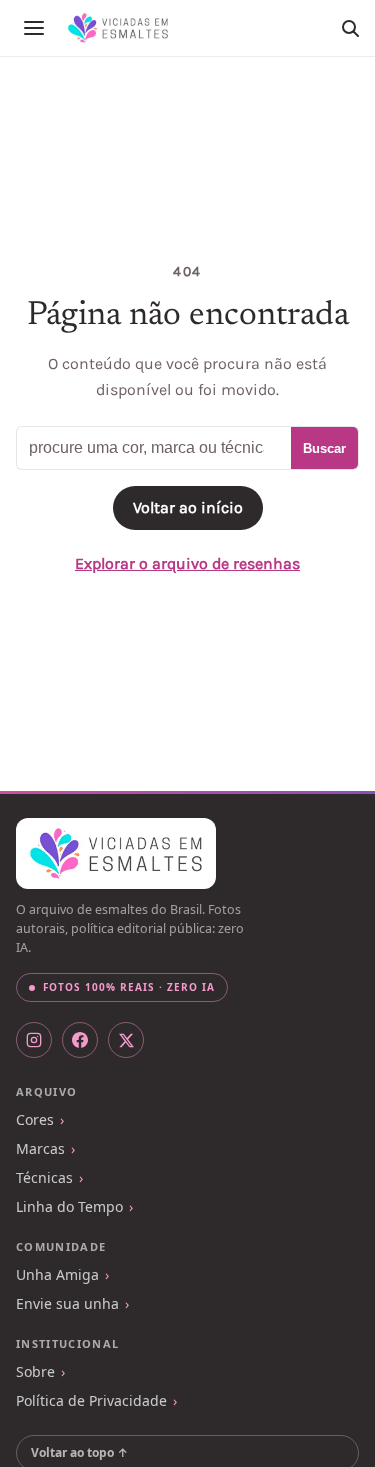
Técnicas (44, 1177)
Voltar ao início (188, 507)
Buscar (324, 448)
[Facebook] (80, 1040)
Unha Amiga (57, 1274)
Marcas (40, 1148)
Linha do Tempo (69, 1206)
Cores (35, 1119)
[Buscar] (350, 28)
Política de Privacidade (91, 1400)
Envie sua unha (67, 1303)
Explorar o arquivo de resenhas (187, 563)
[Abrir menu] (34, 28)
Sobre (35, 1371)
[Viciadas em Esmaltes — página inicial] (116, 854)
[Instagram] (34, 1040)
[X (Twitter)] (126, 1040)
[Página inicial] (118, 28)
